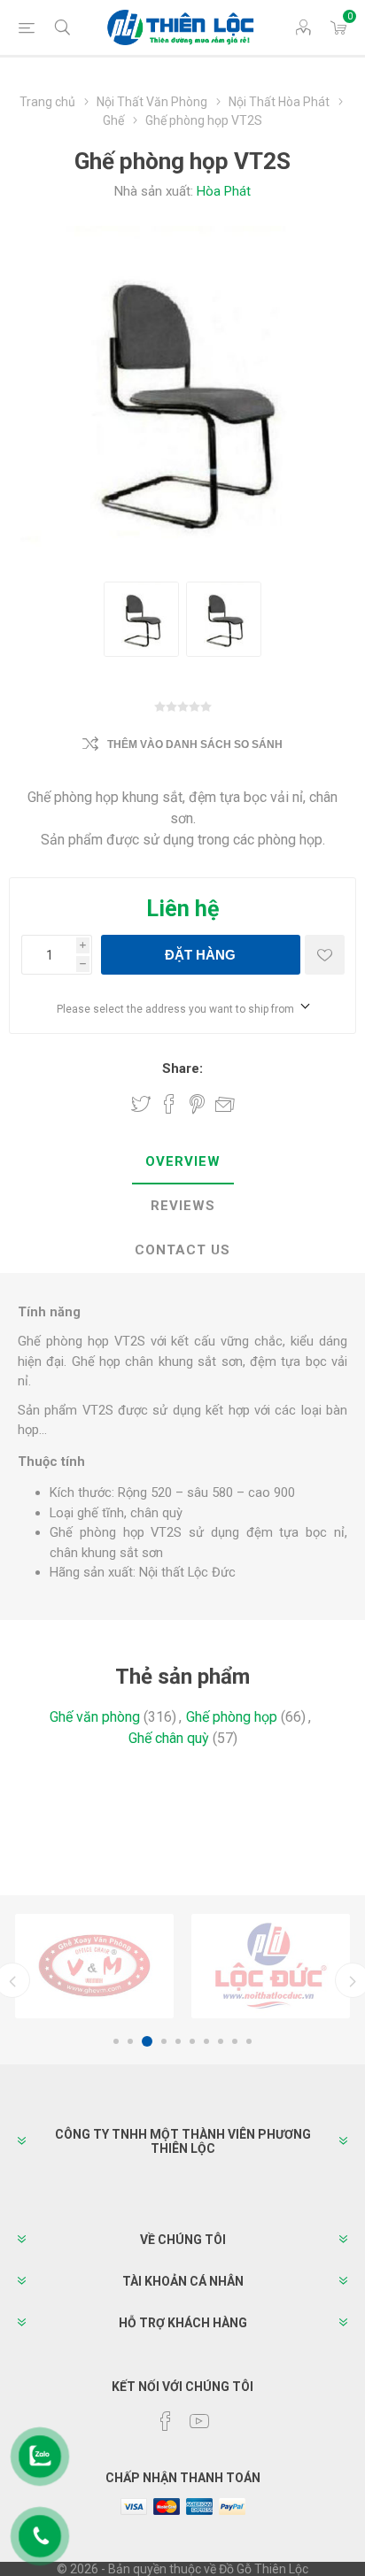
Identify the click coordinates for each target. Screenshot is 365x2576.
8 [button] (221, 2041)
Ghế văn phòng (95, 1717)
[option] (94, 1966)
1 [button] (116, 2041)
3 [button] (144, 2041)
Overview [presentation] (183, 1161)
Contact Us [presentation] (182, 1250)
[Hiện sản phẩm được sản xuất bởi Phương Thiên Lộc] (94, 1966)
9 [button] (235, 2041)
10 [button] (249, 2041)
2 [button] (130, 2041)
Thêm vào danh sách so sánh (195, 744)
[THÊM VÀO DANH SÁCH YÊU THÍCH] (325, 955)
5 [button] (178, 2041)
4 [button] (161, 2041)
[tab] (182, 1162)
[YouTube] (199, 2421)
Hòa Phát (224, 191)
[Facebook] (166, 2421)
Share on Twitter (141, 1104)
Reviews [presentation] (183, 1206)
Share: (182, 1068)
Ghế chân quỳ (169, 1738)
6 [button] (192, 2041)
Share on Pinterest (197, 1104)
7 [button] (206, 2041)
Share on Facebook (169, 1104)
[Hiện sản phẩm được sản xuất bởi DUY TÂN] (271, 1966)
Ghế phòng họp (232, 1717)
